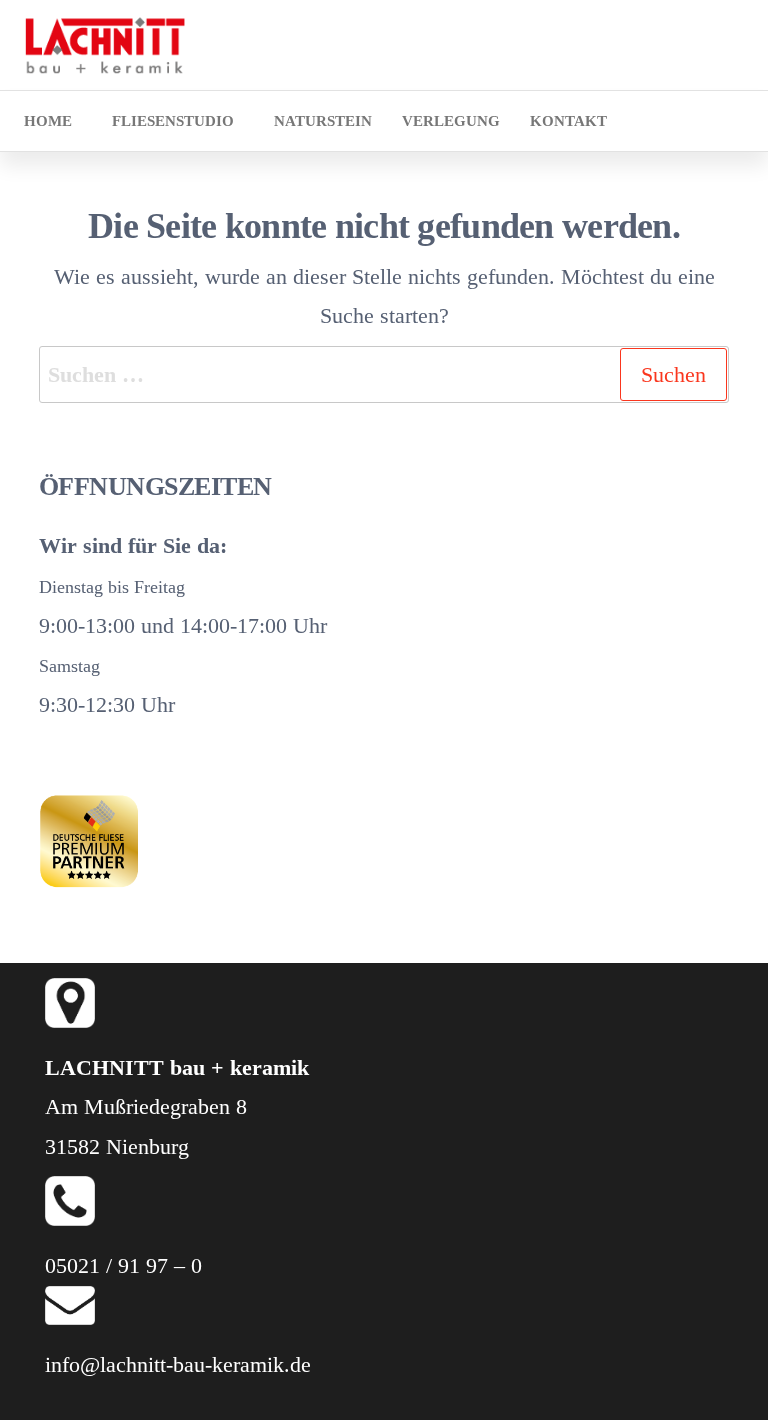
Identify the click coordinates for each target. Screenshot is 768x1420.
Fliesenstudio (173, 121)
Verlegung (451, 121)
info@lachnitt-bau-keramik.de (178, 1364)
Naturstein (323, 121)
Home (48, 121)
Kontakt (568, 121)
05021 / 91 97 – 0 (123, 1265)
